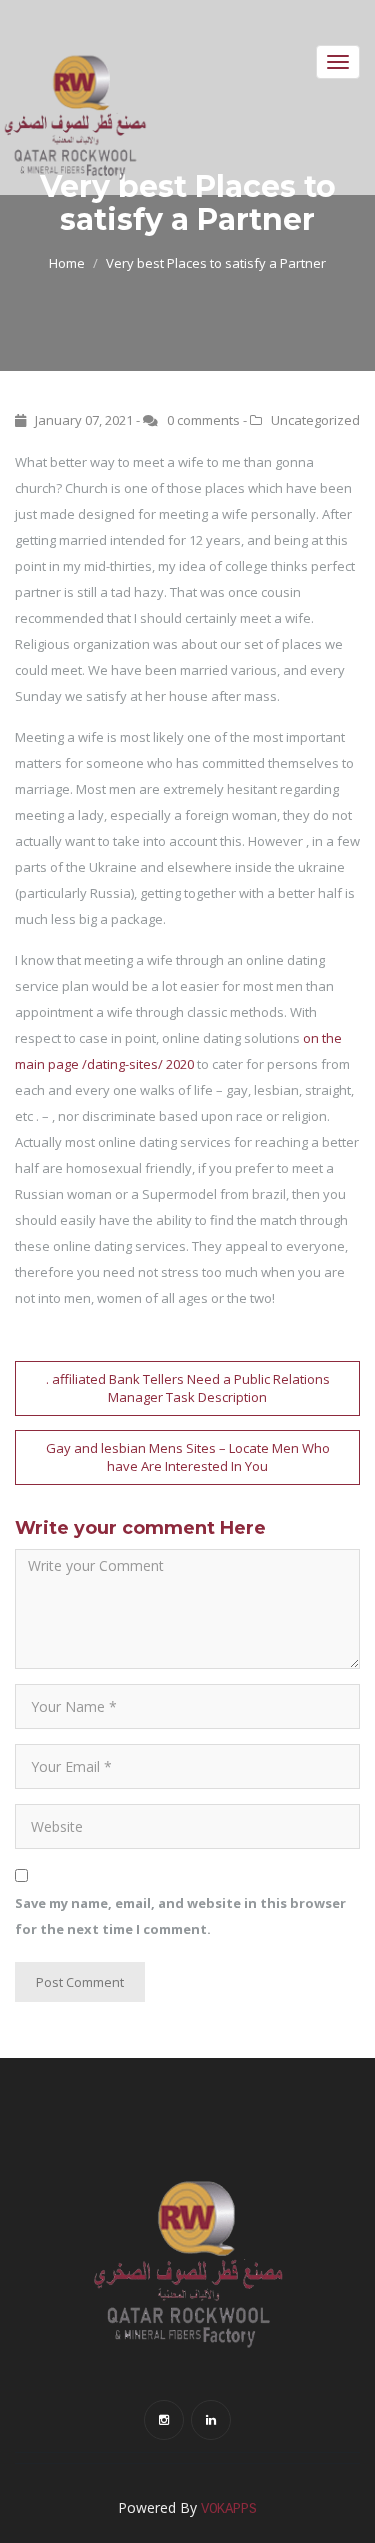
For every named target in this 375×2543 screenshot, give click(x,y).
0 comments (203, 420)
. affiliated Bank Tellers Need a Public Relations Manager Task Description (188, 1388)
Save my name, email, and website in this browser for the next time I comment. (180, 1916)
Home (67, 263)
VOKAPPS (229, 2509)
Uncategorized (315, 420)
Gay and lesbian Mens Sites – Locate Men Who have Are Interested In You (188, 1457)
